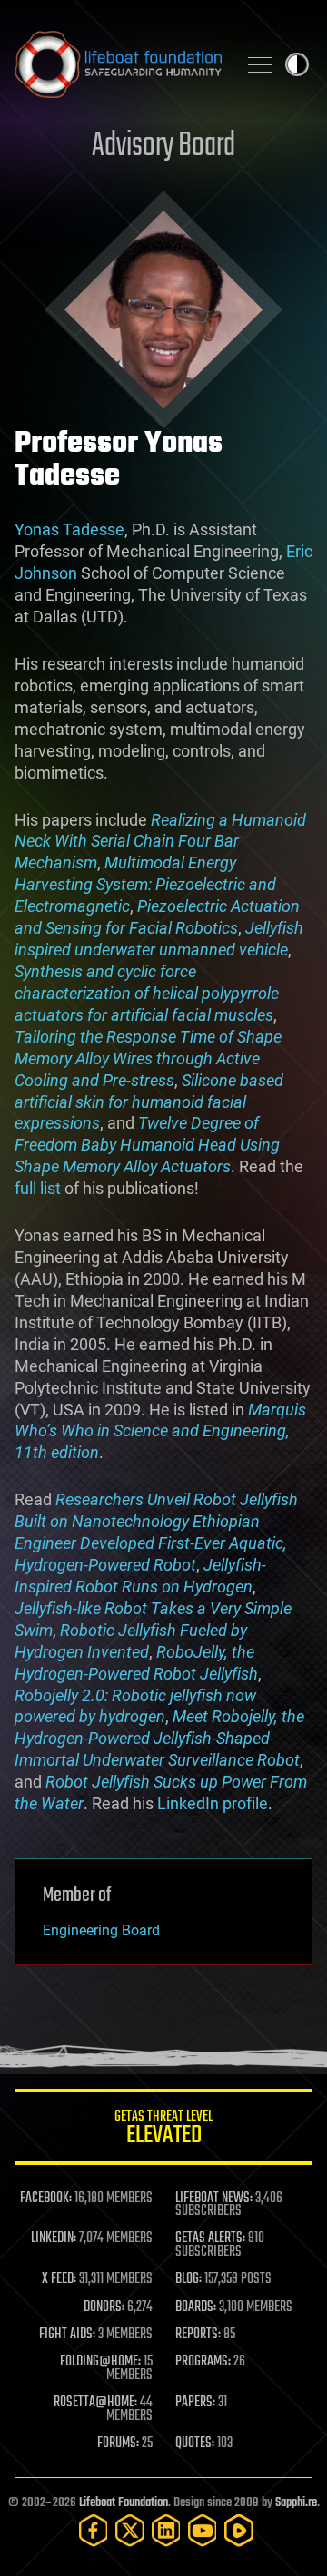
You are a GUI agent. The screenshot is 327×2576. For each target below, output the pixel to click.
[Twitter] (130, 2530)
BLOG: (188, 2279)
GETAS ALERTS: (210, 2238)
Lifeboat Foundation (124, 2503)
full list (38, 1188)
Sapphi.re (296, 2503)
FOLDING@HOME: (100, 2362)
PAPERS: (195, 2403)
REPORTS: (198, 2335)
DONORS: (104, 2307)
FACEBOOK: (46, 2199)
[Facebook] (94, 2530)
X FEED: (59, 2279)
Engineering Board (101, 1930)
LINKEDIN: (54, 2238)
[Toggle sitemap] (260, 64)
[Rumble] (239, 2530)
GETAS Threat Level (163, 2130)
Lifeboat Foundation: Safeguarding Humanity (118, 64)
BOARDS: (196, 2307)
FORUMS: (118, 2444)
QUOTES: (195, 2444)
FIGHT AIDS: (67, 2335)
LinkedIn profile (213, 1803)
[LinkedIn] (166, 2530)
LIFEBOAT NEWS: (214, 2199)
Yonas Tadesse (69, 529)
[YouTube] (203, 2530)
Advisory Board (163, 147)
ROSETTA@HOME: (95, 2403)
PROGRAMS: (203, 2362)
